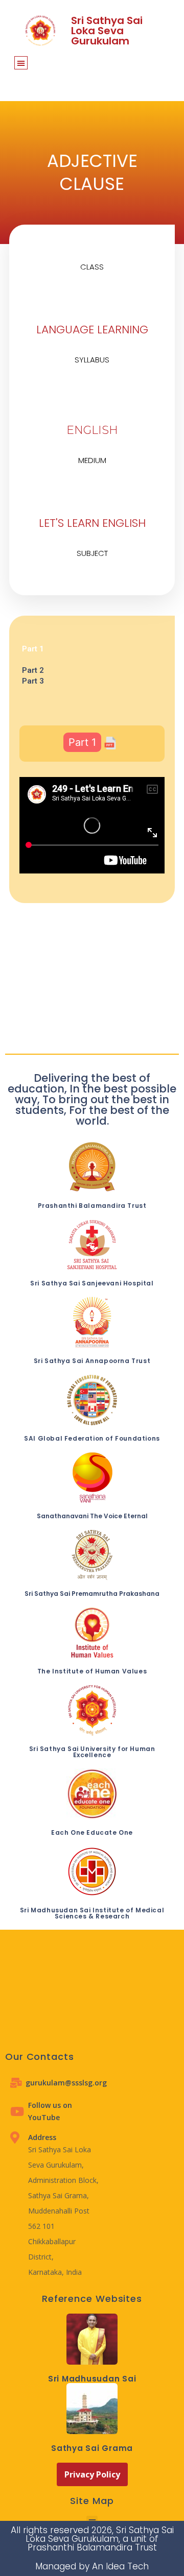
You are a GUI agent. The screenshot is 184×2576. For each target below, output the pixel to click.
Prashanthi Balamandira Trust (92, 1206)
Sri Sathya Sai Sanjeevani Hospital (92, 1283)
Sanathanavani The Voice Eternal (92, 1516)
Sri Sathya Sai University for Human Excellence (92, 1752)
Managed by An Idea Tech (92, 2566)
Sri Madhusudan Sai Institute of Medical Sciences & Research (92, 1913)
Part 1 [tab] (33, 649)
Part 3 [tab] (33, 681)
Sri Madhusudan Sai (92, 2379)
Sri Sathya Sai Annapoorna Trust (92, 1361)
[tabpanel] (92, 660)
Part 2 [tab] (33, 670)
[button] (21, 63)
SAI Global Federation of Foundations (92, 1438)
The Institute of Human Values (92, 1671)
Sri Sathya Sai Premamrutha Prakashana (92, 1594)
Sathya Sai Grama (92, 2448)
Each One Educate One (92, 1832)
